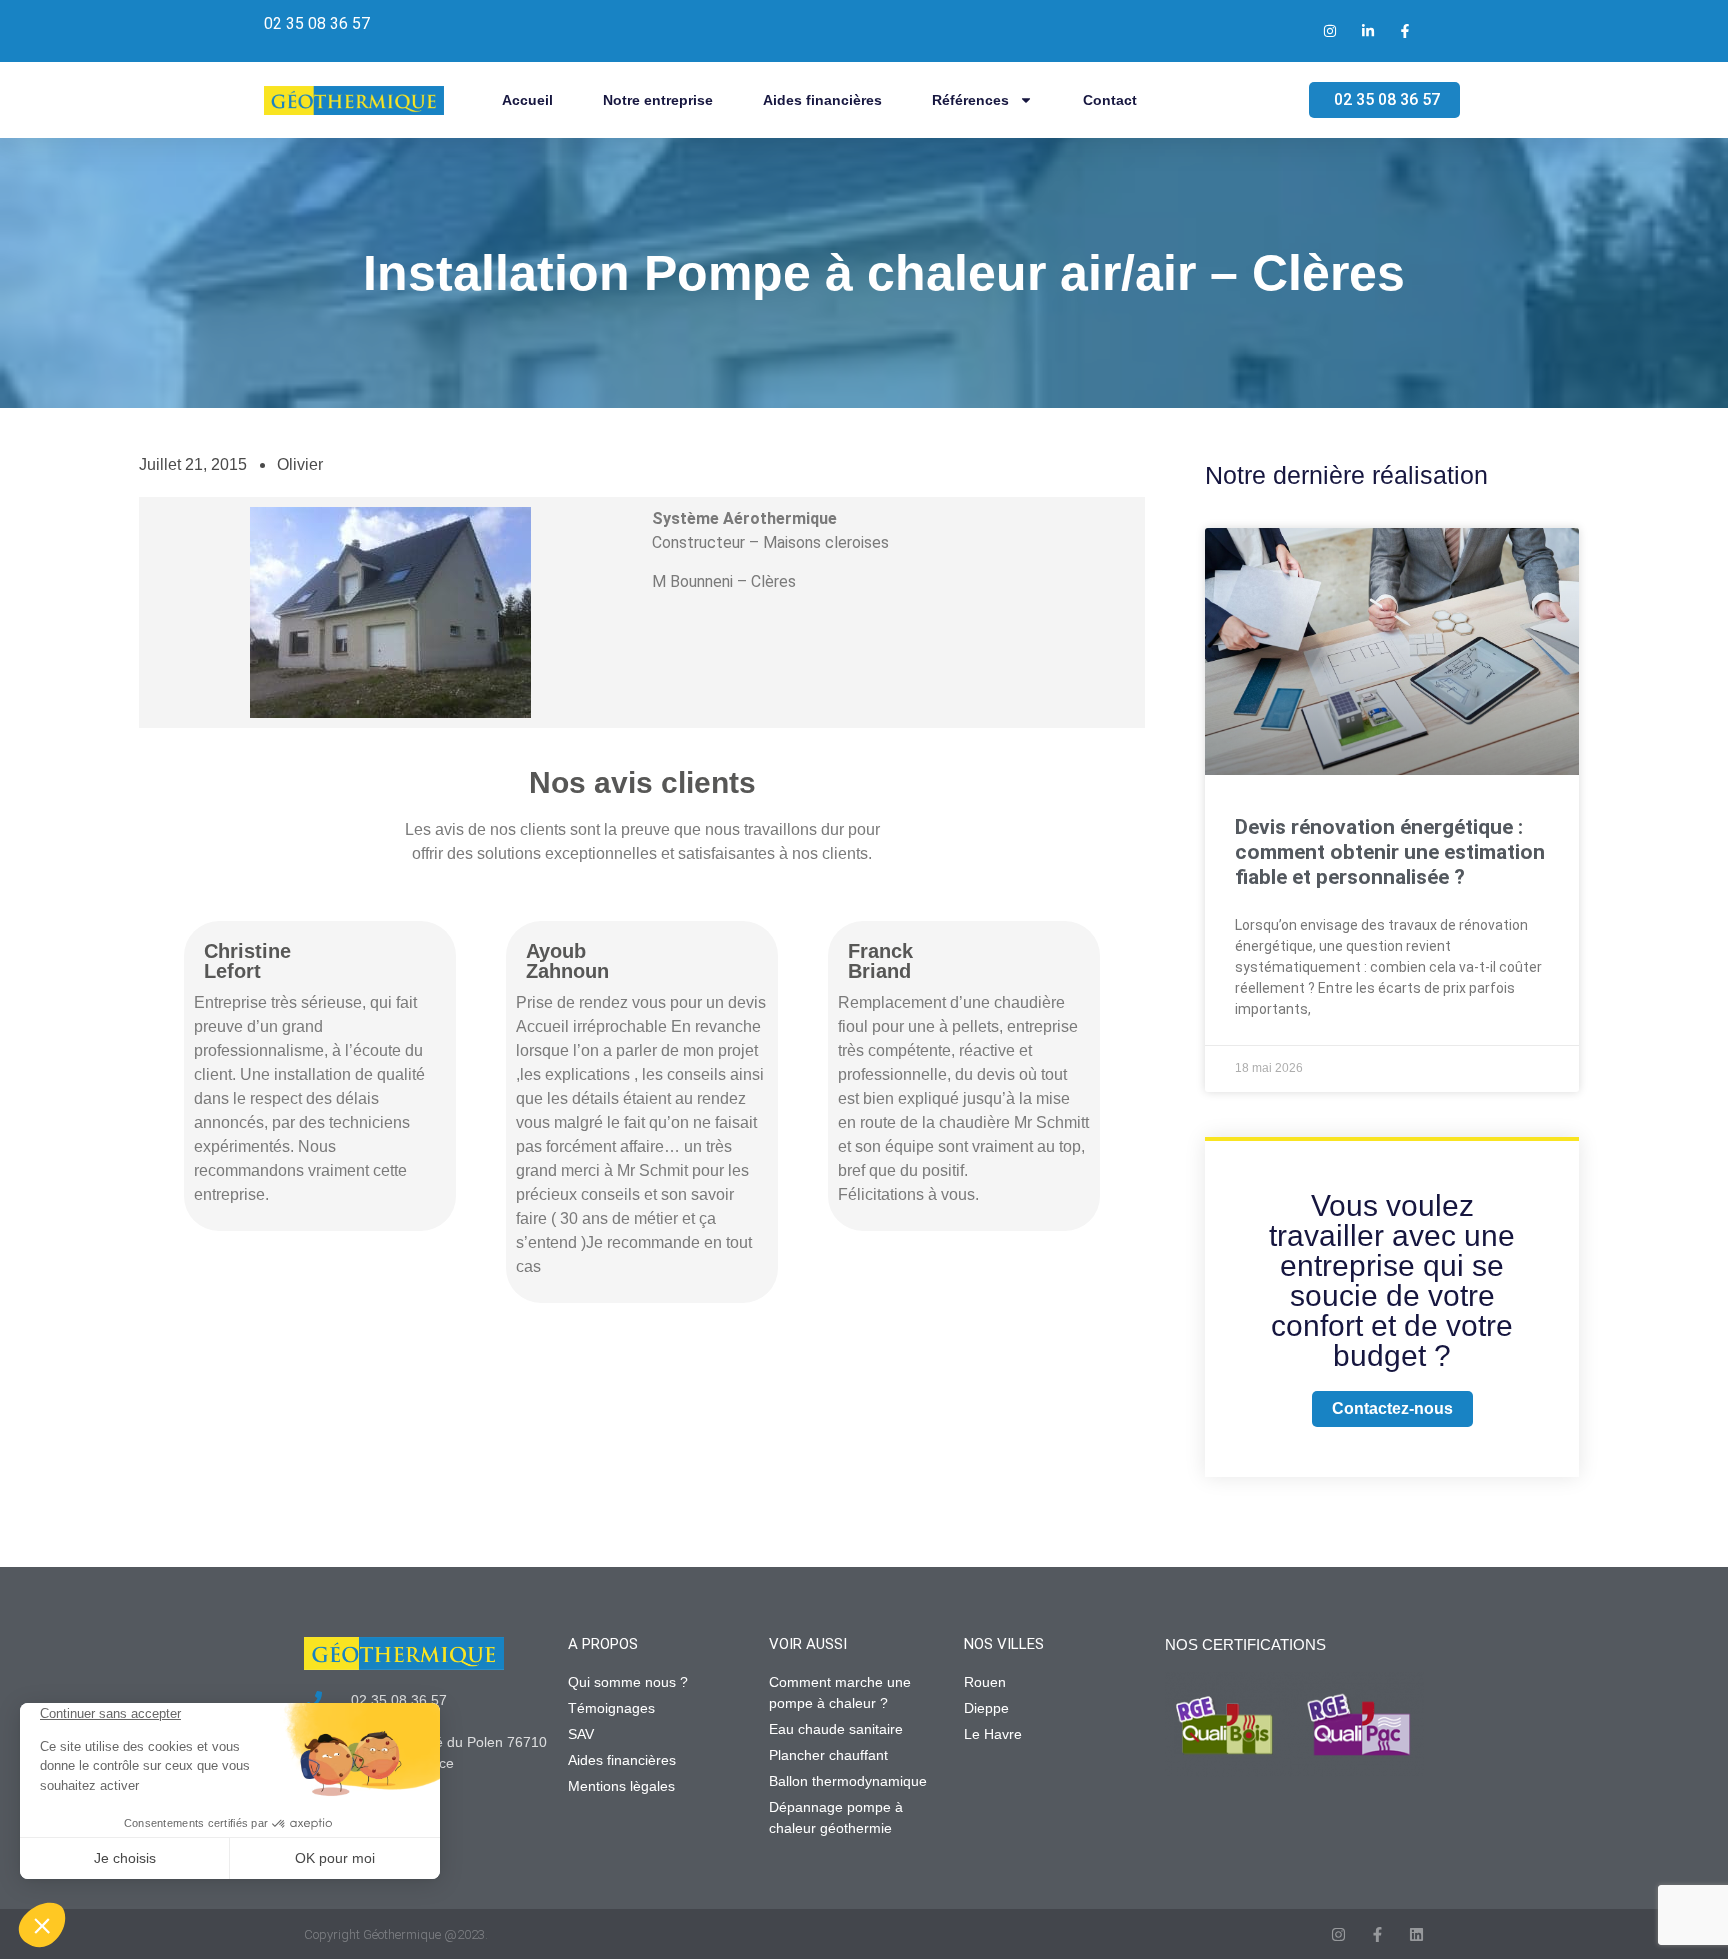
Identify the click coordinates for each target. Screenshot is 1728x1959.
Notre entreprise (658, 100)
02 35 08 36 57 (317, 23)
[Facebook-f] (1377, 1934)
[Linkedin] (1416, 1934)
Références (970, 100)
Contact (1110, 100)
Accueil (527, 100)
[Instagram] (1338, 1934)
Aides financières (822, 100)
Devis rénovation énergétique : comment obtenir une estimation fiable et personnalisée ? (1390, 852)
